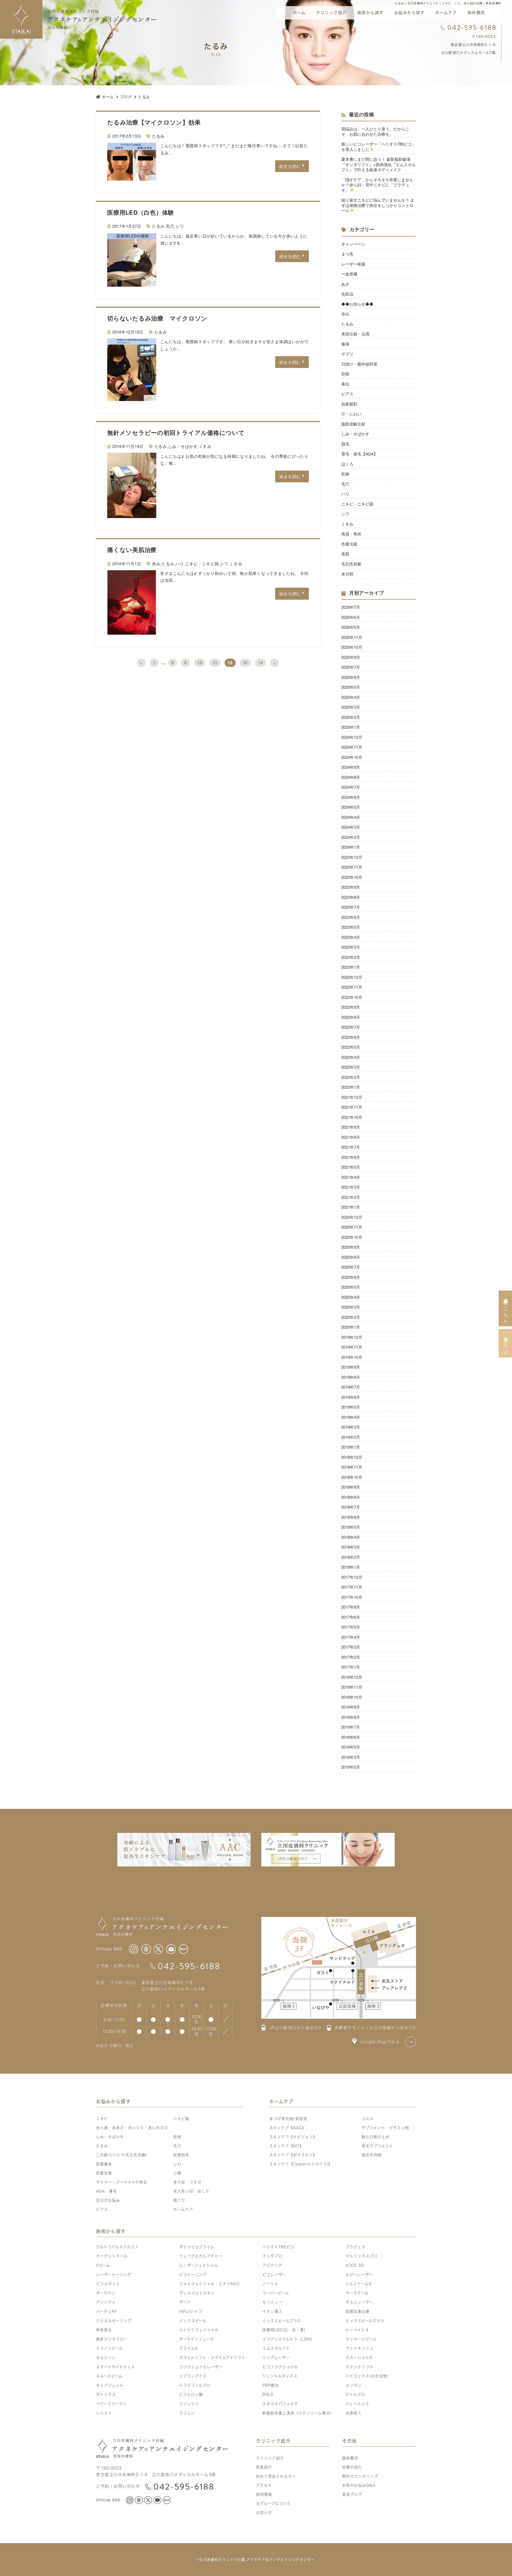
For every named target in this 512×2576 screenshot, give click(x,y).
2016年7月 (351, 1727)
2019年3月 (351, 1427)
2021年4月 (351, 1177)
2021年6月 (351, 1157)
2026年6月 (351, 617)
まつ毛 (347, 254)
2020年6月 (351, 1277)
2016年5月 (351, 1747)
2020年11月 (352, 1227)
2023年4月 (351, 937)
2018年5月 (351, 1527)
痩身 (345, 344)
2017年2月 (351, 1657)
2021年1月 (351, 1207)
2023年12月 (352, 857)
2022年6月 (351, 1037)
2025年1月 (351, 727)
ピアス (347, 394)
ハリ (180, 564)
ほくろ (347, 464)
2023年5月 (351, 927)
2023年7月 (351, 907)
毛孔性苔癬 (351, 564)
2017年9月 (351, 1607)
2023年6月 (351, 917)
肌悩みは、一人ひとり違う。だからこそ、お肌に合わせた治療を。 (375, 131)
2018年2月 (351, 1557)
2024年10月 (352, 757)
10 (200, 663)
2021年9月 (351, 1127)
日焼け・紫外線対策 (359, 364)
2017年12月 (352, 1577)
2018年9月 (351, 1487)
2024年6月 (351, 797)
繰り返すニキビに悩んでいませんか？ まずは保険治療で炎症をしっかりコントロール (378, 205)
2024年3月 (351, 827)
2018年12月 (352, 1457)
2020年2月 (351, 1317)
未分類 (347, 574)
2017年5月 (351, 1627)
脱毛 (345, 444)
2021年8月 (351, 1137)
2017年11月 (352, 1587)
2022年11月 (352, 987)
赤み (156, 564)
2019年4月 (351, 1417)
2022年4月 (351, 1057)
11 (215, 663)
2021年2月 (351, 1197)
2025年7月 (351, 667)
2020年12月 (352, 1217)
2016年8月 (351, 1717)
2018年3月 (351, 1547)
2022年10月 (352, 997)
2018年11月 (352, 1467)
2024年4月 (351, 817)
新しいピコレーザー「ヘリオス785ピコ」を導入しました (379, 147)
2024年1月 (351, 847)
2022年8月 (351, 1017)
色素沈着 (349, 544)
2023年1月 (351, 967)
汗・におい (351, 414)
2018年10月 (352, 1477)
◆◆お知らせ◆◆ (357, 304)
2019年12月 (352, 1337)
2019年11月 (352, 1347)
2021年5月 (351, 1167)
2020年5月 (351, 1287)
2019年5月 (351, 1407)
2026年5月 (351, 627)
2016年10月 (352, 1697)
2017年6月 (351, 1617)
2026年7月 (351, 607)
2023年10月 (352, 877)
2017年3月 (351, 1647)
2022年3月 (351, 1067)
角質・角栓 (351, 534)
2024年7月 (351, 787)
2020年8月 (351, 1257)
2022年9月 (351, 1007)
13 (245, 663)
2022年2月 (351, 1077)
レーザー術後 (355, 264)
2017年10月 (352, 1597)
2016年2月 (351, 1767)
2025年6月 (351, 677)
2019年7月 (351, 1387)
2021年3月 (351, 1187)
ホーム (299, 13)
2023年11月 (352, 867)
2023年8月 (351, 897)
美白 (345, 384)
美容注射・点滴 (355, 334)
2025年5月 (351, 687)
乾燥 (345, 474)
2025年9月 (351, 657)
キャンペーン (353, 244)
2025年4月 (351, 697)
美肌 (345, 554)
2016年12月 (352, 1677)
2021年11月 (352, 1107)
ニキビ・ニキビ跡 (202, 564)
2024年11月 (352, 747)
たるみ (158, 136)
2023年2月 (351, 957)
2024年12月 (352, 737)
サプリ (347, 354)
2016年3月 (351, 1757)
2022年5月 (351, 1047)
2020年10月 (352, 1237)
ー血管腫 (349, 274)
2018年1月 (351, 1567)
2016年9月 (351, 1707)
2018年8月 (351, 1497)
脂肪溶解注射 (353, 424)
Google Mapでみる (380, 2042)
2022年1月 (351, 1087)
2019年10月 (352, 1357)
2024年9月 (351, 767)
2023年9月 (351, 887)
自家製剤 (349, 404)
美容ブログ (505, 1343)
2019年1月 (351, 1447)
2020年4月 (351, 1297)
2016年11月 (352, 1687)
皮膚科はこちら (505, 1308)
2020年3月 (351, 1307)
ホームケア (446, 13)
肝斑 (345, 374)
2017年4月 (351, 1637)
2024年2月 (351, 837)
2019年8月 (351, 1377)
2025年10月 (352, 647)
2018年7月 (351, 1507)
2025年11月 (352, 637)
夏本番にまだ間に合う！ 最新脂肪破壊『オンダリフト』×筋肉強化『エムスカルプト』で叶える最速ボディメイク (379, 164)
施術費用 (476, 13)
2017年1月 (351, 1667)
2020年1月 (351, 1327)
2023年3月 (351, 947)
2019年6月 (351, 1397)
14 (261, 663)
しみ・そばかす (183, 446)
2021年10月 (352, 1117)
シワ (180, 226)
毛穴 (170, 226)
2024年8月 (351, 777)
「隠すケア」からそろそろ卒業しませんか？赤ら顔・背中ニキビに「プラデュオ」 (377, 185)
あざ (345, 284)
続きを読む (290, 166)
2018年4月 (351, 1537)
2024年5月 (351, 807)
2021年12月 (352, 1097)
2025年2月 (351, 717)
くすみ (205, 446)
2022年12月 (352, 977)
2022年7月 (351, 1027)
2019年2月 (351, 1437)
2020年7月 (351, 1267)
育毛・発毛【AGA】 (359, 454)
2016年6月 (351, 1737)
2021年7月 (351, 1147)
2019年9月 (351, 1367)
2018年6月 (351, 1517)
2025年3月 (351, 707)
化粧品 (347, 294)
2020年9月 (351, 1247)
